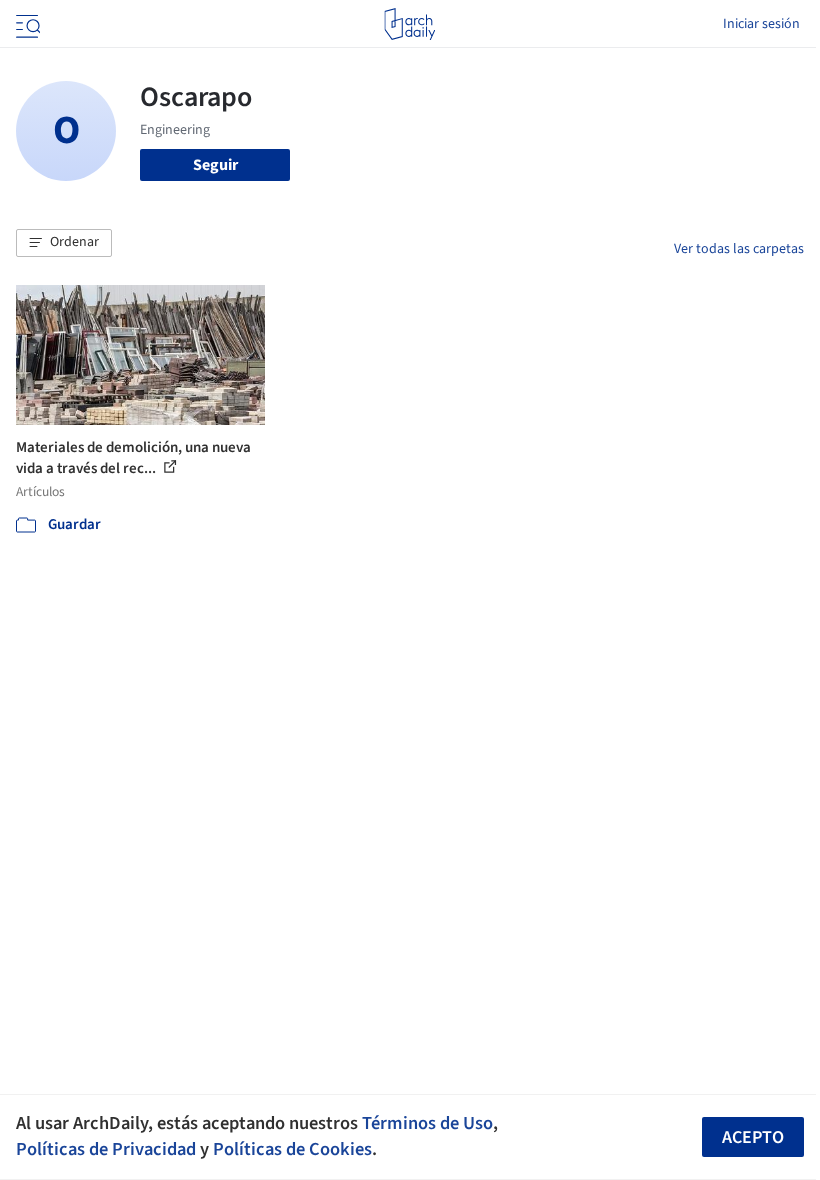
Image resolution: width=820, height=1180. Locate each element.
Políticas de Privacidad (106, 1149)
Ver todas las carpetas (739, 249)
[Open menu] (26, 24)
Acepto (753, 1137)
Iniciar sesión (761, 24)
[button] (64, 243)
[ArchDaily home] (409, 24)
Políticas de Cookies (292, 1149)
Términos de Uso (427, 1123)
